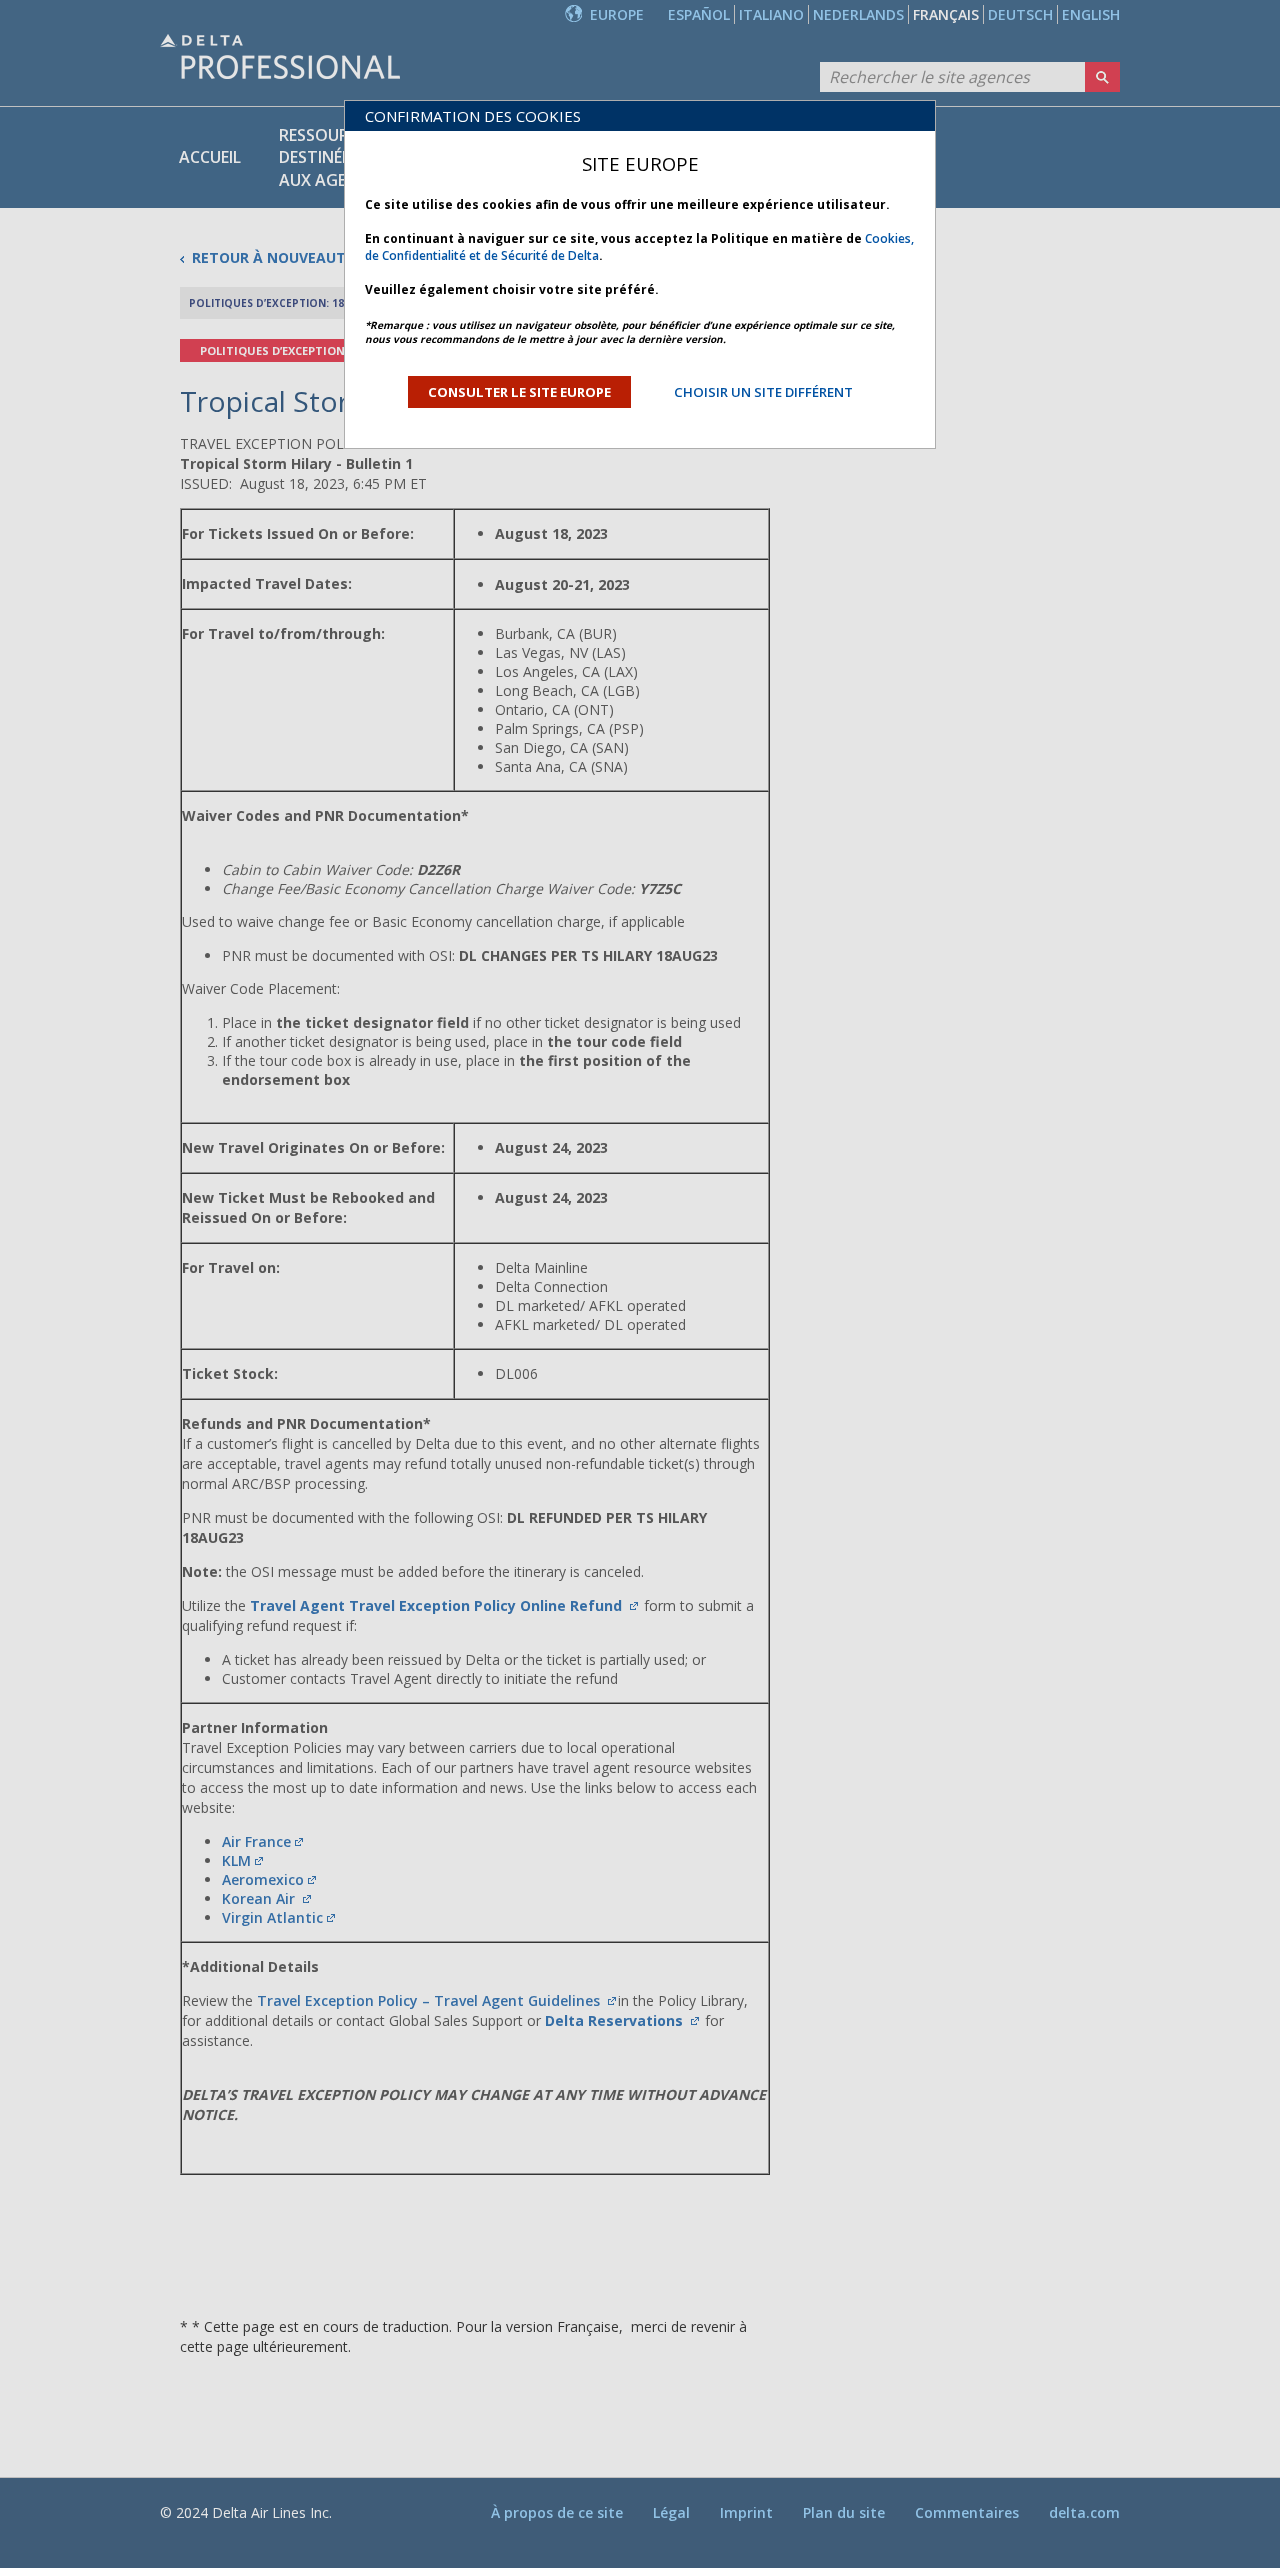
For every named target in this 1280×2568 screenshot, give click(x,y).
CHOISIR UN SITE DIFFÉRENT (763, 392)
